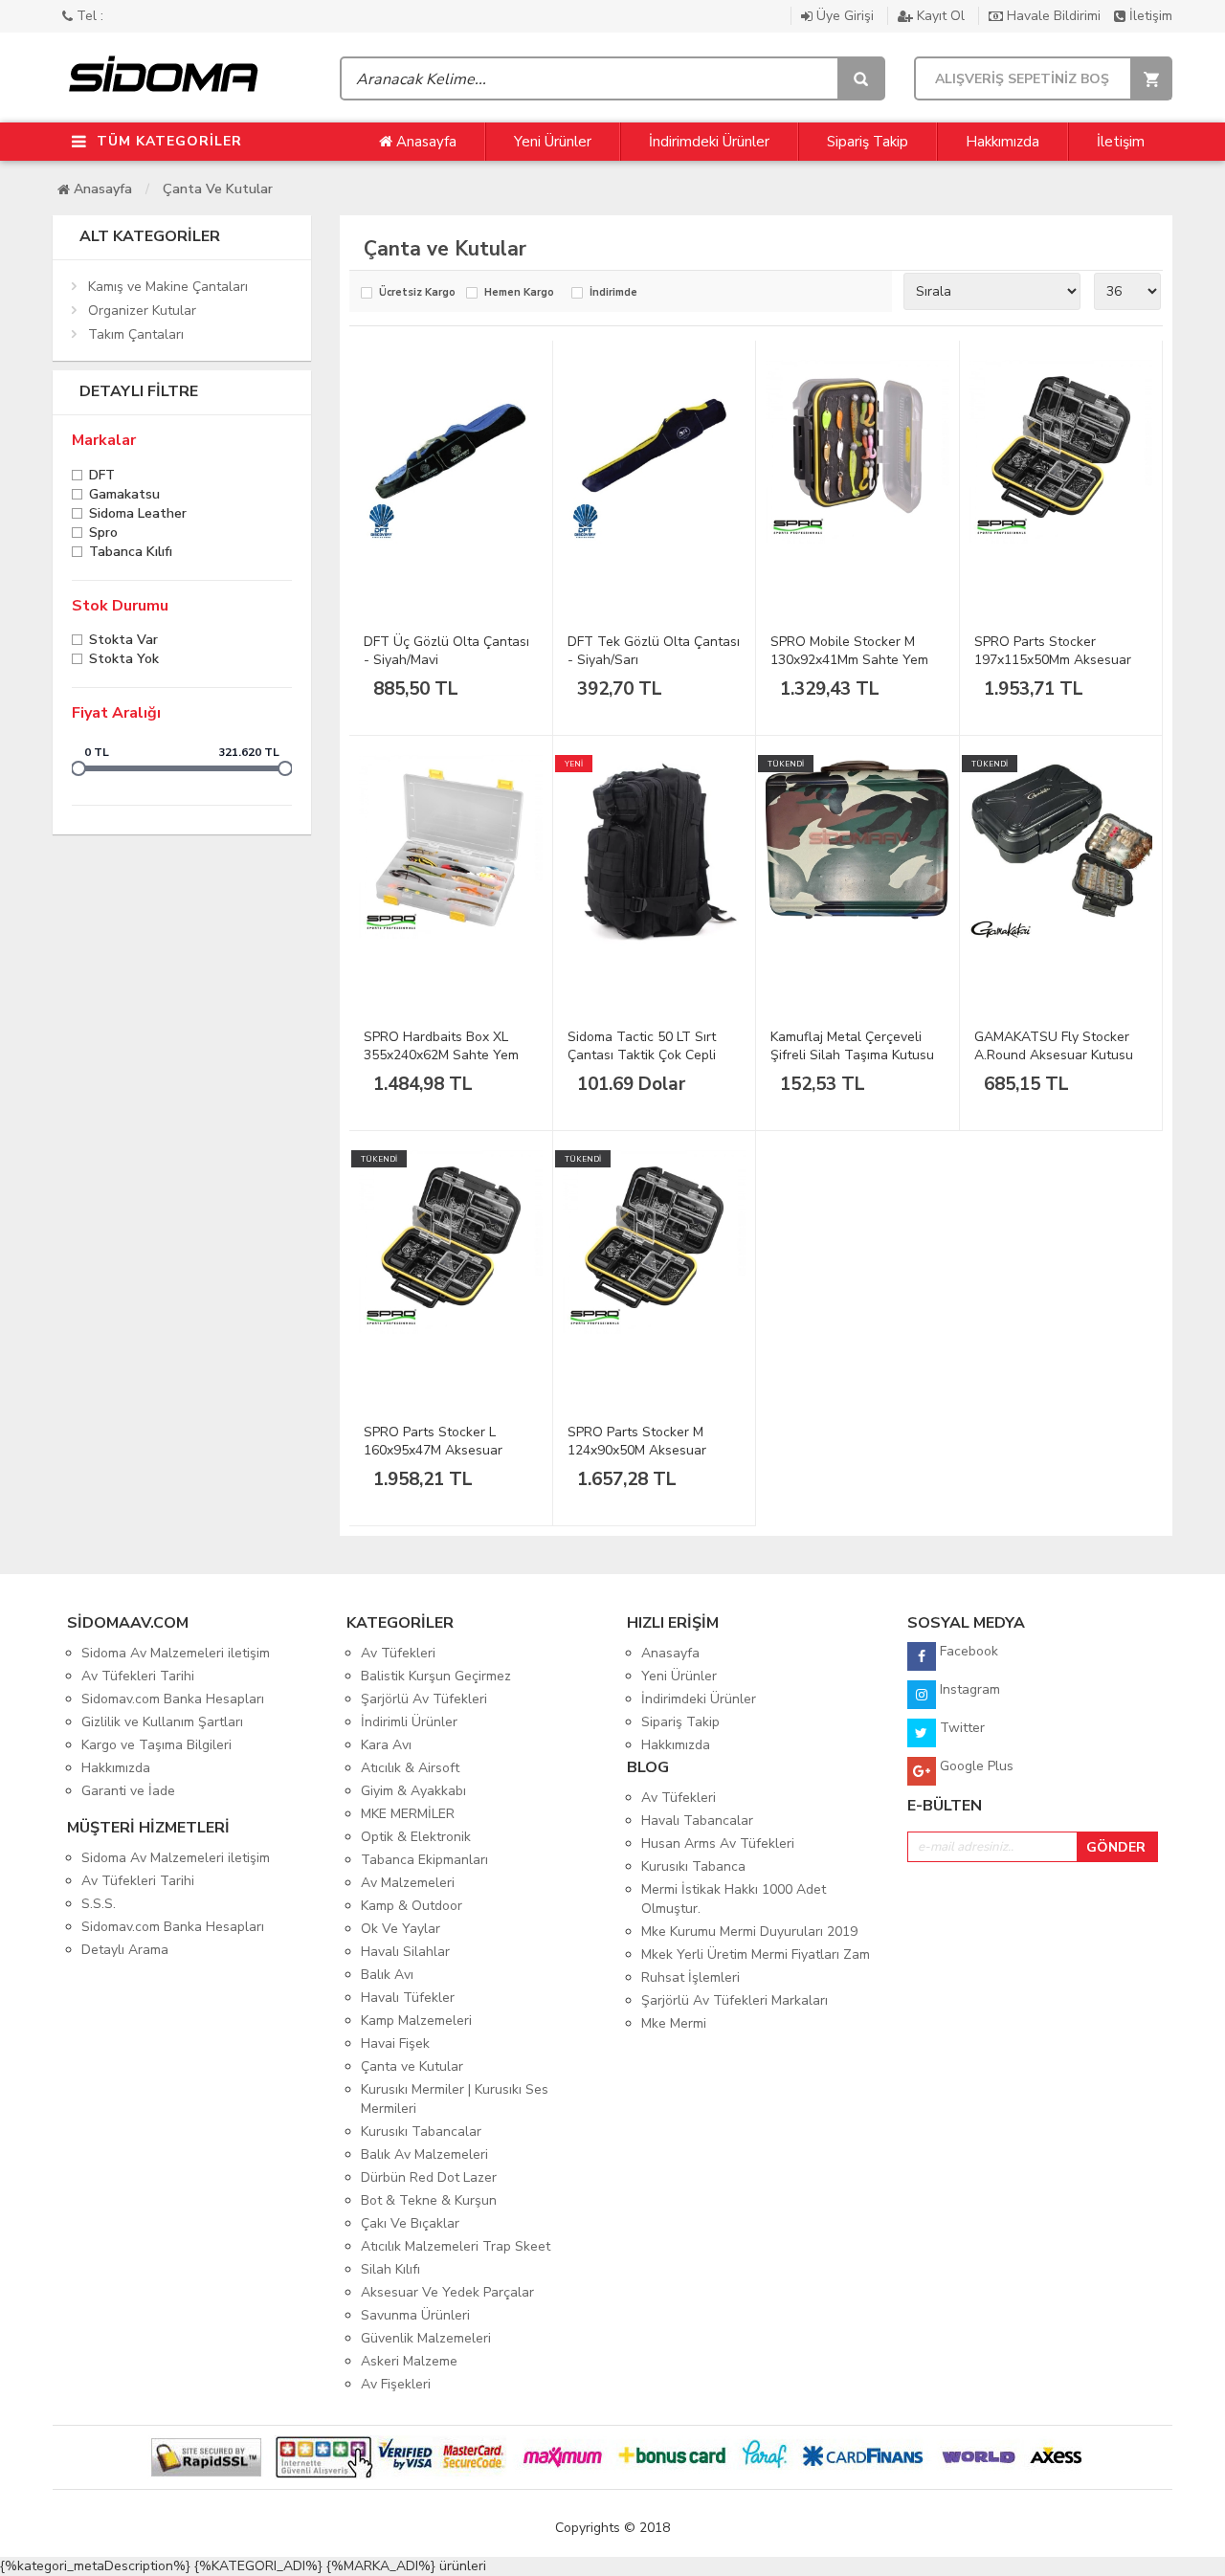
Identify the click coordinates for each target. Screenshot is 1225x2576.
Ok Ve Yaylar (401, 1929)
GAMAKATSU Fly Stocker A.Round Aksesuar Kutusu (1054, 1046)
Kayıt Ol (941, 16)
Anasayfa (424, 142)
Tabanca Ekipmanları (424, 1860)
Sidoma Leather (138, 515)
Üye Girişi (845, 16)
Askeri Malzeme (409, 2361)
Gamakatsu (124, 496)
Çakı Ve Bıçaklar (410, 2223)
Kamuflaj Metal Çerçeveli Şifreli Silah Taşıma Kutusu (852, 1046)
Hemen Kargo (519, 293)
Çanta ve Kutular (218, 189)
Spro (103, 534)
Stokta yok (124, 661)
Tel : (88, 16)
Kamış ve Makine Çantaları (168, 287)
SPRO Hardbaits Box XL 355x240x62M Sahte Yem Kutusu (441, 1055)
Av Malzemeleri (408, 1883)
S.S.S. (99, 1904)
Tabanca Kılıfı (131, 554)
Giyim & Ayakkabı (413, 1791)
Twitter (960, 1728)
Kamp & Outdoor (412, 1906)
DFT (102, 477)
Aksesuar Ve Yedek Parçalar (447, 2292)
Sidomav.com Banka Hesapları (173, 1699)
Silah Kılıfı (390, 2269)
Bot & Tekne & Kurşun (429, 2200)
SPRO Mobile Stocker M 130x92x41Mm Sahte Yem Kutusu (849, 660)
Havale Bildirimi (1054, 16)
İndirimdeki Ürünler (709, 142)
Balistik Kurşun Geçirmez (436, 1676)
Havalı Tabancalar (697, 1821)
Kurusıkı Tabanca (693, 1866)
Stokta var (123, 642)
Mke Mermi (674, 2023)
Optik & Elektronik (416, 1837)
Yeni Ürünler (553, 142)
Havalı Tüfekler (408, 1998)
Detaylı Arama (125, 1950)
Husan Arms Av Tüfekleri (718, 1843)
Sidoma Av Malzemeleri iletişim (176, 1653)
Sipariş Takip (868, 142)
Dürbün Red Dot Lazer (429, 2177)
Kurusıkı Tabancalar (421, 2132)
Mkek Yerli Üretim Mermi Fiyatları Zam (756, 1954)
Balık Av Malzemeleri (424, 2154)
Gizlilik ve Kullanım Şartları (162, 1722)
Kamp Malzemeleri (416, 2021)
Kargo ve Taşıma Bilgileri (156, 1745)
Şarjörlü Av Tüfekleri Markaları (735, 2000)
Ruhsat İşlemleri (690, 1977)
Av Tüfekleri (398, 1653)
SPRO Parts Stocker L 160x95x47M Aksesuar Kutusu (433, 1450)
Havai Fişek (395, 2043)
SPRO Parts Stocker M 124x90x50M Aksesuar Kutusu (637, 1450)
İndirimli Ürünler (409, 1722)
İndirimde (613, 293)
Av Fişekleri (396, 2384)
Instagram (968, 1689)
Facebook (967, 1651)
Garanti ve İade (128, 1791)
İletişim (1149, 16)
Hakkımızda (1002, 142)
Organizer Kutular (142, 311)
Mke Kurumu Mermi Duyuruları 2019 (749, 1932)
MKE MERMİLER (408, 1814)
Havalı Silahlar (405, 1952)
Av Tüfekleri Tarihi (138, 1676)
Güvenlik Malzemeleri (426, 2338)
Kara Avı (386, 1745)
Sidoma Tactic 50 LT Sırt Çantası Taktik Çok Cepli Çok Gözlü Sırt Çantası (642, 1055)
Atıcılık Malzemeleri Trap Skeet (456, 2246)
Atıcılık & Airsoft (410, 1768)
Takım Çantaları (136, 334)
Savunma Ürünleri (415, 2315)
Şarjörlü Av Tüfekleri (424, 1699)
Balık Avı (387, 1975)
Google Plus (975, 1766)
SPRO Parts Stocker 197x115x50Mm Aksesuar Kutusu (1053, 660)
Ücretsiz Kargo (417, 293)
